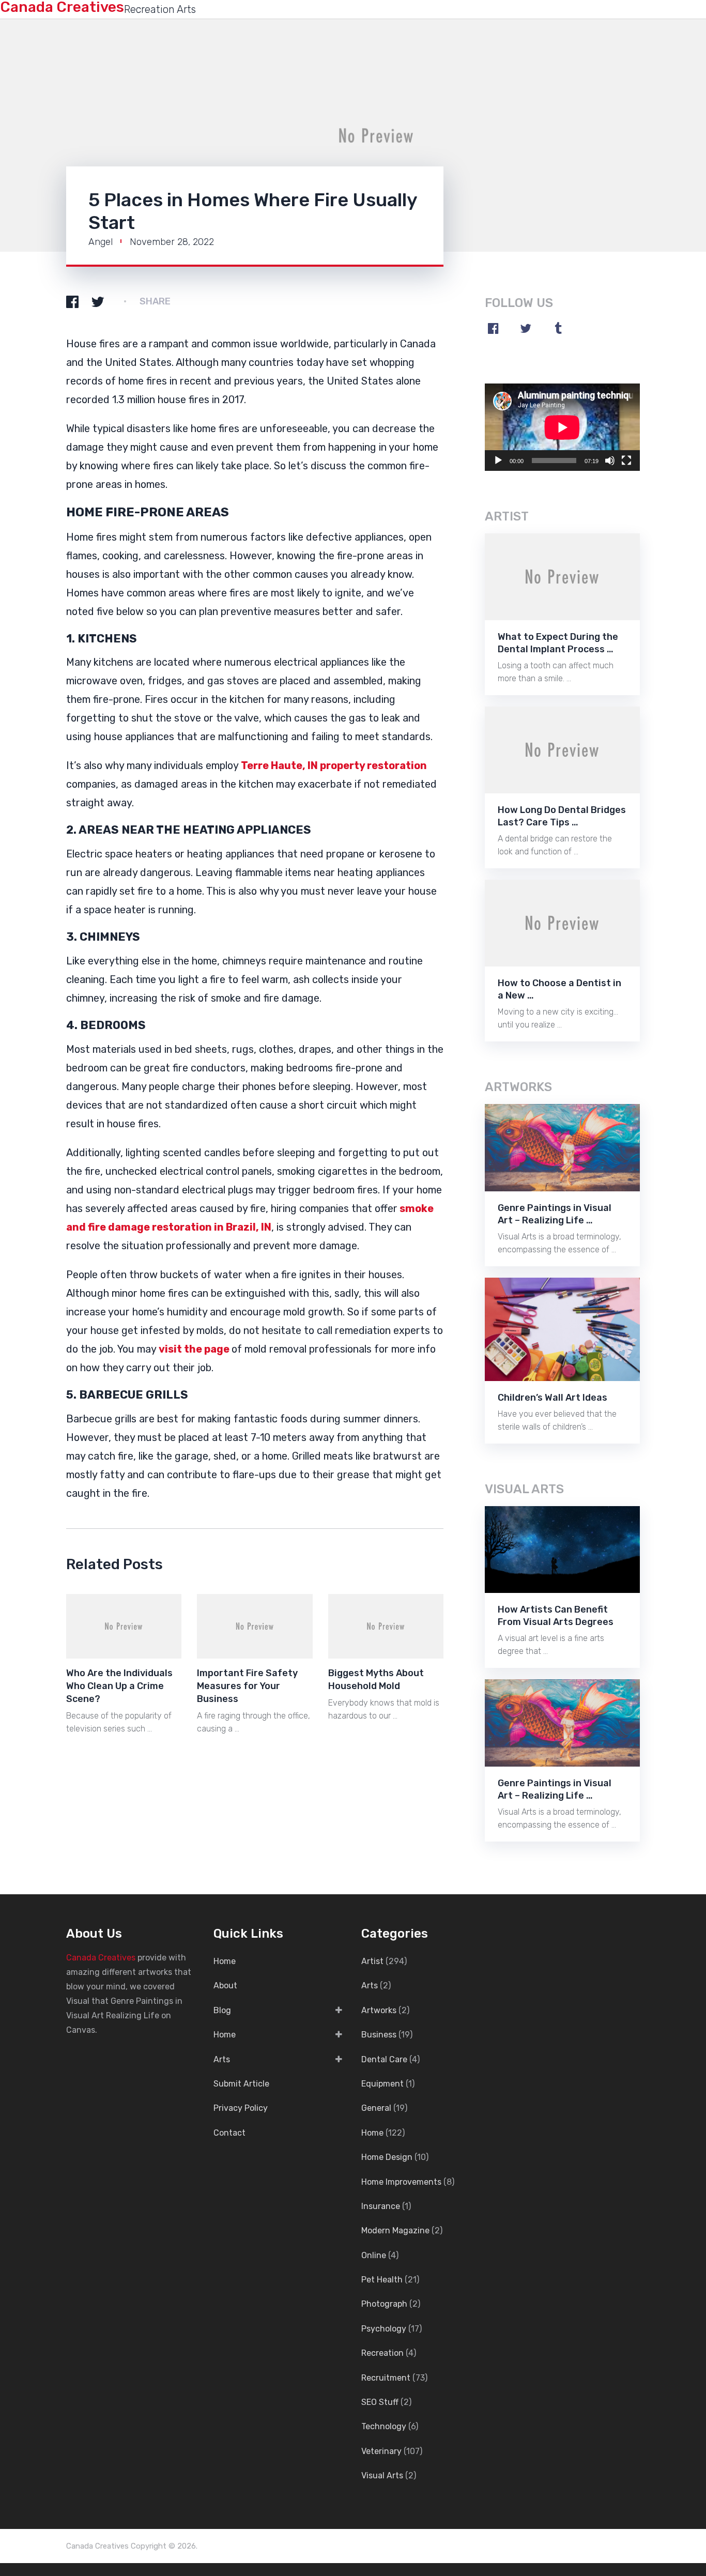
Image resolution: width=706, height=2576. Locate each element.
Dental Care (384, 2059)
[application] (562, 427)
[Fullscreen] (626, 461)
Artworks (379, 2010)
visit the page (194, 1349)
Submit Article (241, 2084)
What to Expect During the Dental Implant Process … (558, 643)
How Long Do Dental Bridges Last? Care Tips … (562, 816)
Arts (222, 2059)
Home (225, 1961)
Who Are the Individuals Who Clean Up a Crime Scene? (119, 1686)
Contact (229, 2133)
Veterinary (381, 2451)
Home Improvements (401, 2182)
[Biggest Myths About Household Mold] (386, 1626)
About (225, 1985)
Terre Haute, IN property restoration (334, 765)
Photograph (384, 2304)
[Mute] (610, 461)
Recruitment (386, 2378)
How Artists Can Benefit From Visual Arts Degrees (556, 1616)
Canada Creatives (101, 1958)
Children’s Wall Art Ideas (552, 1398)
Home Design (387, 2157)
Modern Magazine (395, 2230)
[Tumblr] (558, 328)
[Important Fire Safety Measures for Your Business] (255, 1626)
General (376, 2108)
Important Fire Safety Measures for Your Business (247, 1686)
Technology (384, 2426)
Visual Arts (382, 2475)
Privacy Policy (241, 2108)
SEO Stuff (380, 2402)
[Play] (498, 461)
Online (374, 2255)
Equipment (382, 2084)
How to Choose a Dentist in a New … (559, 989)
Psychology (384, 2329)
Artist (372, 1961)
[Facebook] (493, 328)
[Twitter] (526, 328)
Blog (222, 2010)
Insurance (381, 2206)
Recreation (382, 2353)
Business (379, 2035)
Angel (101, 242)
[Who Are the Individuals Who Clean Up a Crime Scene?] (124, 1626)
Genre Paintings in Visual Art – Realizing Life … (555, 1214)
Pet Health (382, 2280)
